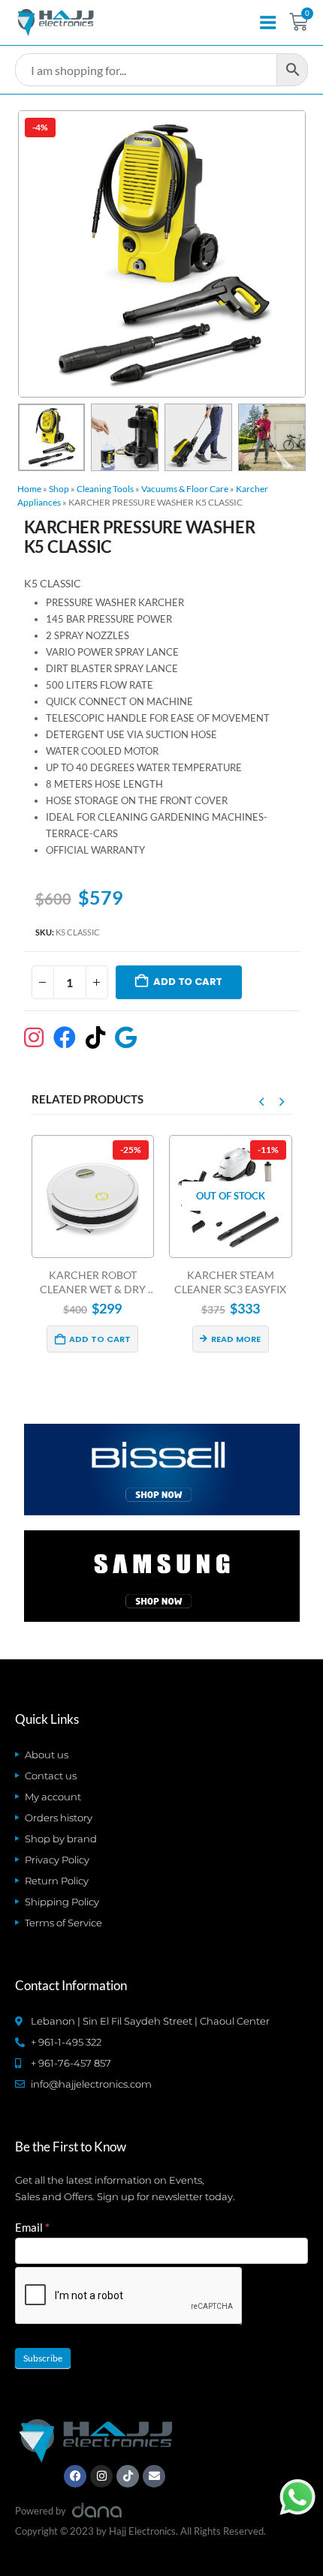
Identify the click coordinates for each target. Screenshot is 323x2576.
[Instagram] (101, 2476)
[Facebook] (75, 2476)
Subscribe (43, 2358)
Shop (59, 489)
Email (32, 2227)
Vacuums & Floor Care (185, 489)
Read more (105, 1339)
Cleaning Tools (105, 489)
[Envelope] (154, 2476)
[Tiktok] (128, 2476)
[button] (36, 254)
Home (29, 489)
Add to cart (188, 982)
